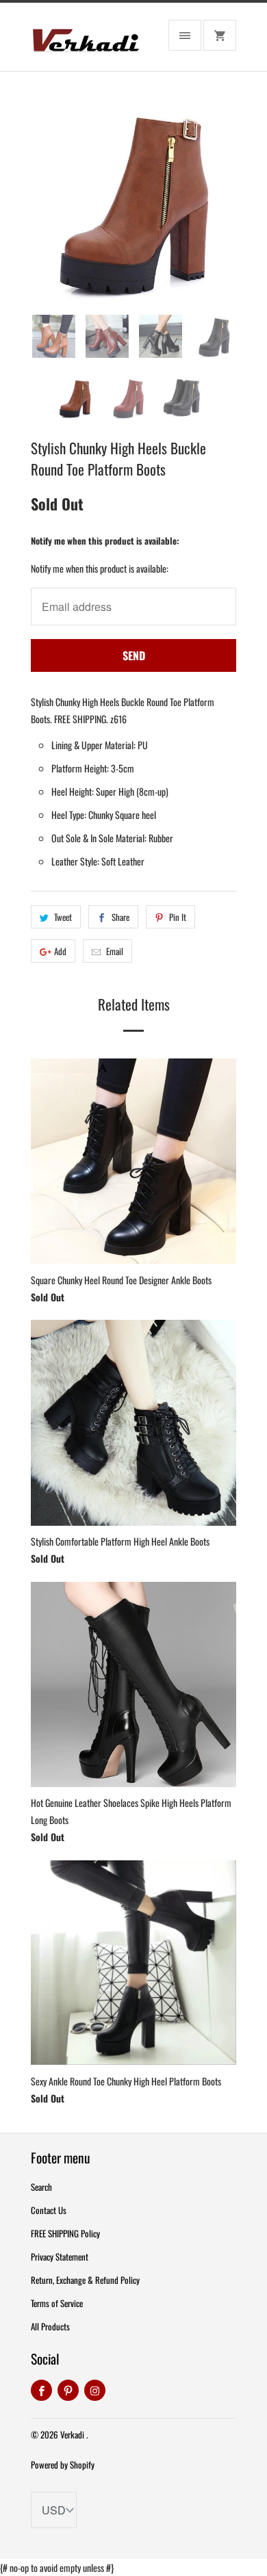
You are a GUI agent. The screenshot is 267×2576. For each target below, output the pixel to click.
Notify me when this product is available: (105, 541)
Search (41, 2187)
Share (120, 917)
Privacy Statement (60, 2256)
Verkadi (73, 2434)
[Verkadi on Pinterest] (68, 2390)
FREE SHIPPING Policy (65, 2233)
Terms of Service (57, 2303)
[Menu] (185, 35)
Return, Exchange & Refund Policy (85, 2280)
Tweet (63, 917)
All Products (50, 2326)
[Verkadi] (86, 42)
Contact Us (49, 2210)
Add (60, 951)
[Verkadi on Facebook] (41, 2390)
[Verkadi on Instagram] (95, 2390)
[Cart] (220, 35)
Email (115, 951)
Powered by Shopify (63, 2464)
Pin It (178, 917)
